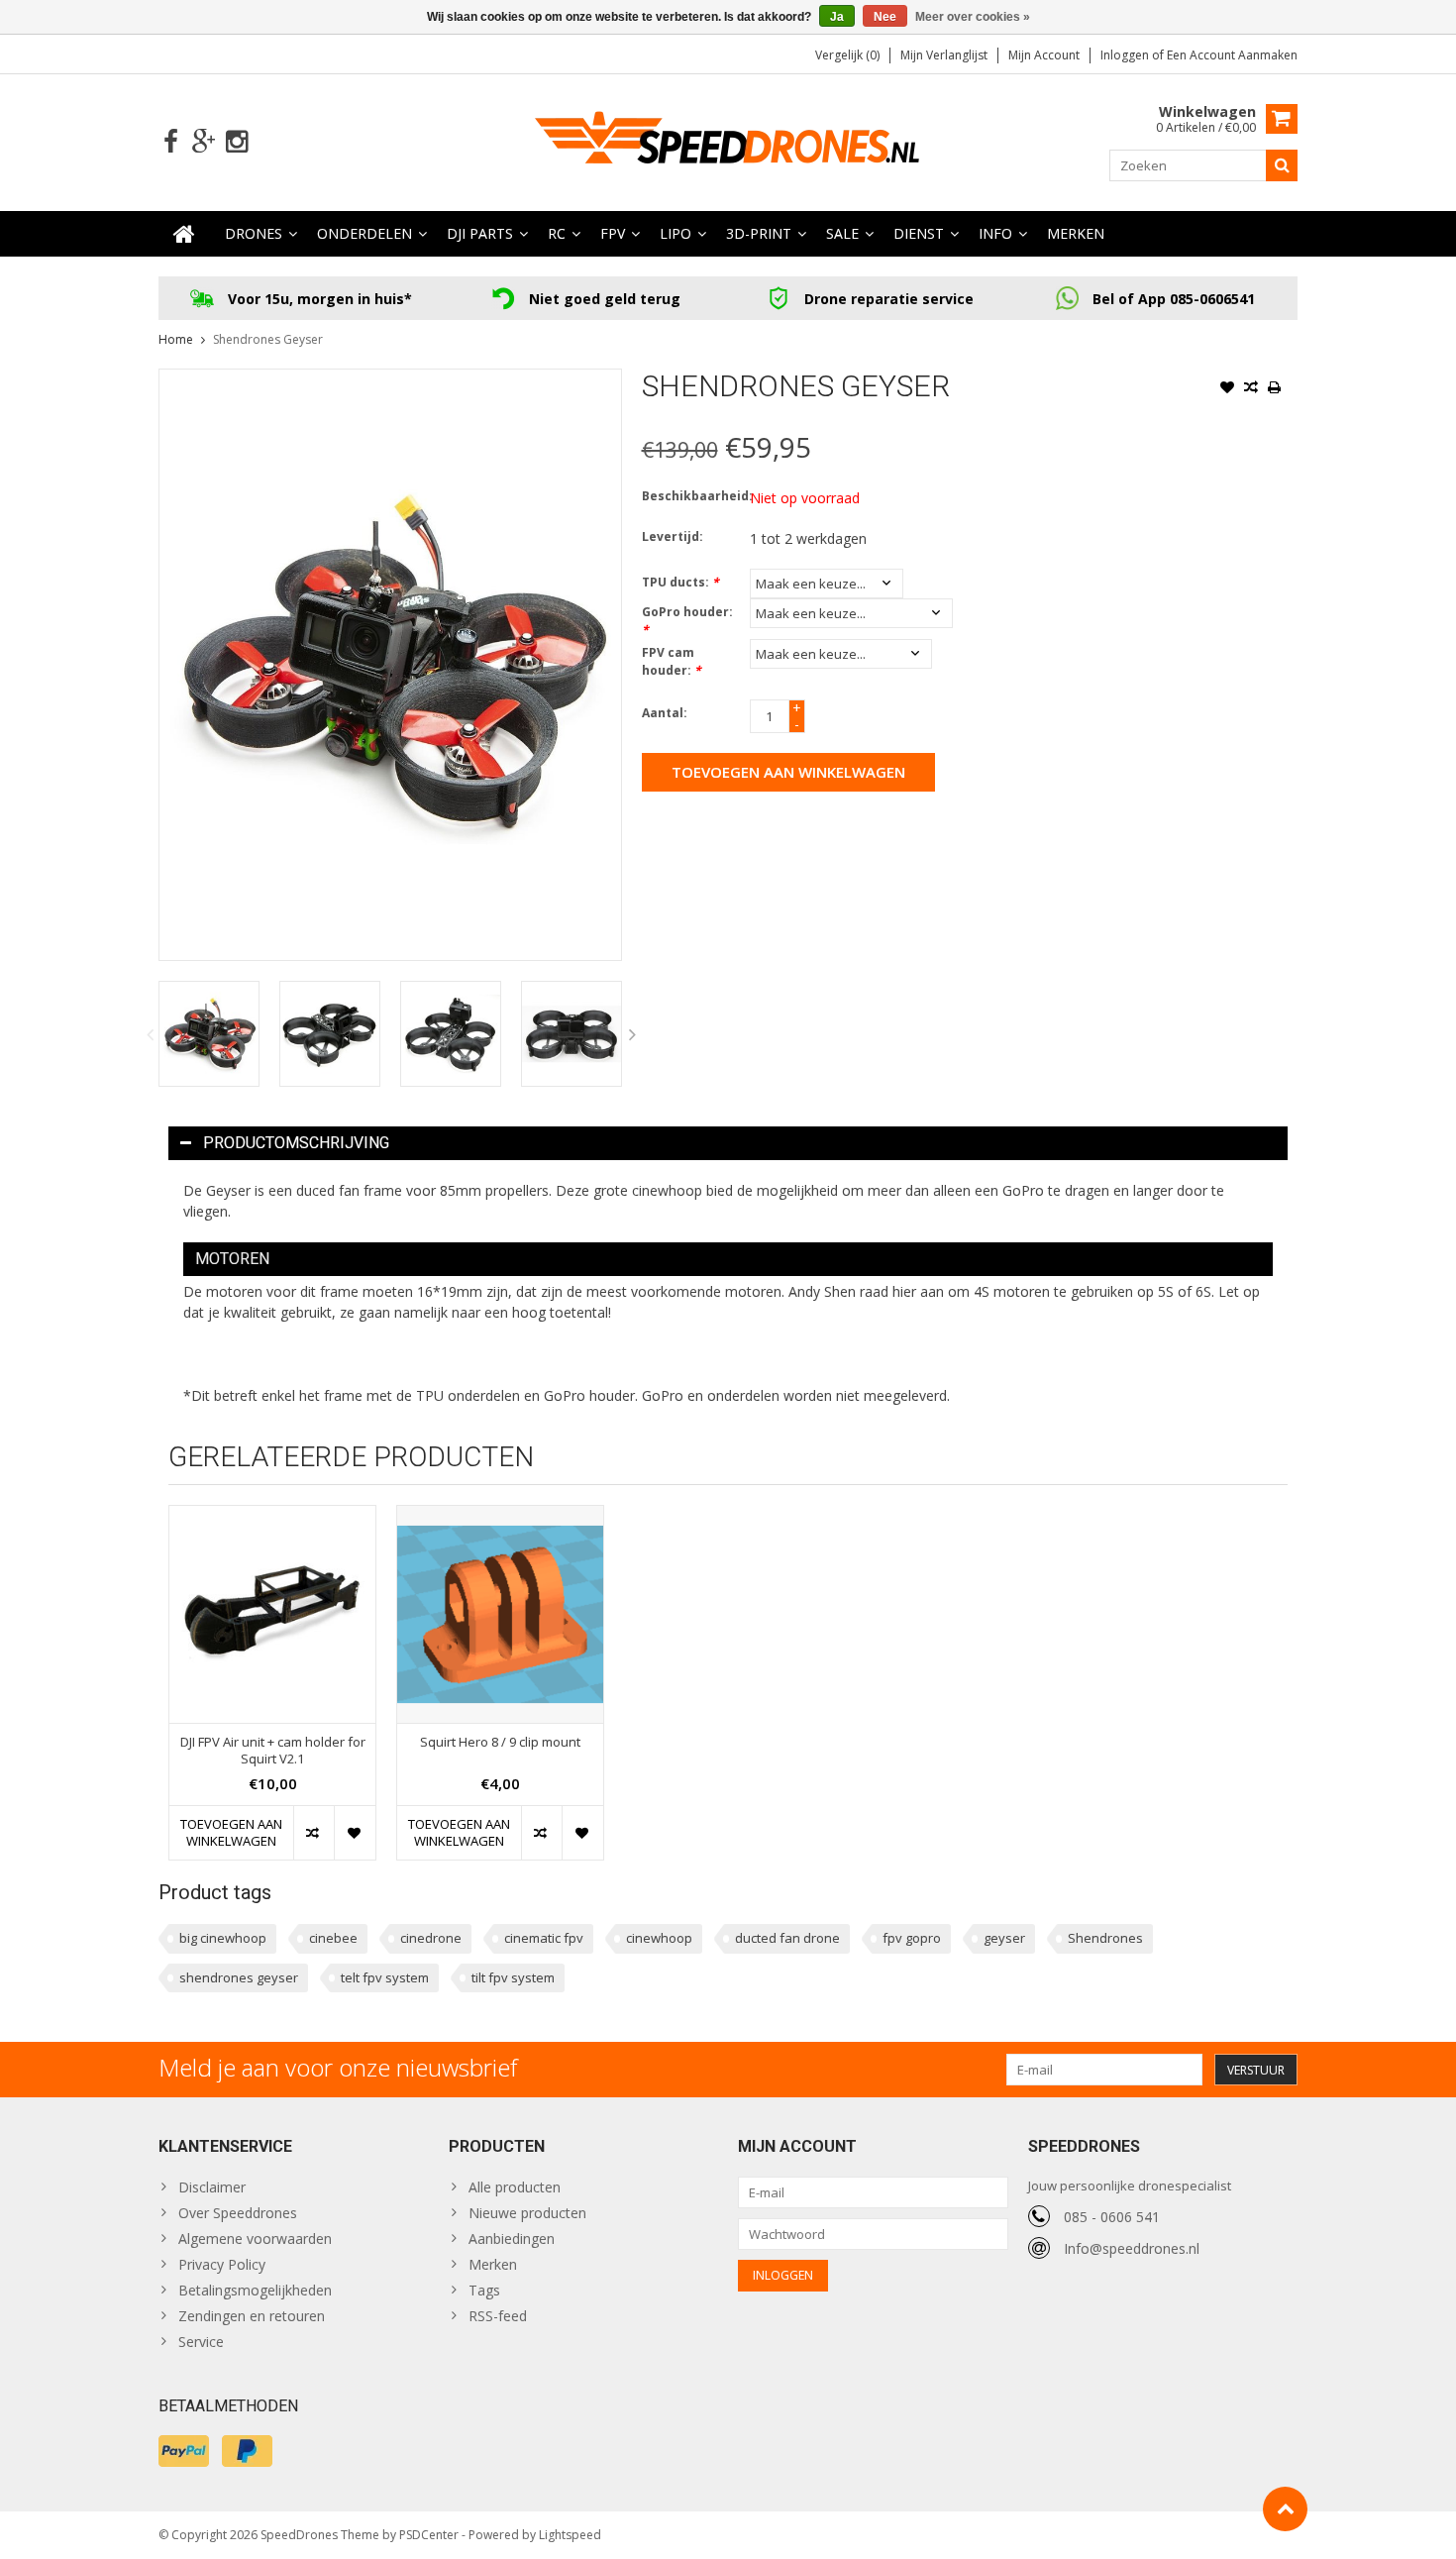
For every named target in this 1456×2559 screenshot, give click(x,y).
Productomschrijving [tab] (296, 1143)
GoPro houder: (687, 621)
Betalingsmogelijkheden (255, 2290)
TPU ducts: (680, 582)
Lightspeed (570, 2535)
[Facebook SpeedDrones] (171, 142)
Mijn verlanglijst (944, 55)
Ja (837, 17)
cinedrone (431, 1938)
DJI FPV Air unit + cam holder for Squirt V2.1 (273, 1751)
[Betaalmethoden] (184, 2451)
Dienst (919, 233)
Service (201, 2342)
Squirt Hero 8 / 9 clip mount (500, 1742)
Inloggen (1126, 55)
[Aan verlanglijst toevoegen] (1227, 389)
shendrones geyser (239, 1977)
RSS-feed (498, 2316)
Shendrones (1105, 1938)
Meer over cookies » (973, 17)
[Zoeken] (1282, 165)
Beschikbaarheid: (691, 496)
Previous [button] (150, 1034)
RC (557, 233)
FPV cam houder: (672, 661)
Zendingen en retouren (252, 2316)
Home (176, 339)
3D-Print (759, 233)
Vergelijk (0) (847, 55)
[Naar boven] (1285, 2509)
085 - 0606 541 (1112, 2217)
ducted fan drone (787, 1938)
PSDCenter (429, 2535)
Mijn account (1044, 55)
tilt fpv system (513, 1977)
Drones (254, 233)
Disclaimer (212, 2187)
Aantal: (665, 713)
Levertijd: (673, 536)
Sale (842, 233)
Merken (1076, 233)
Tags (484, 2290)
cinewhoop (659, 1938)
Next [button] (633, 1034)
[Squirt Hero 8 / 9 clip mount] (500, 1614)
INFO (995, 233)
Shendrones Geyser (268, 339)
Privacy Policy (222, 2264)
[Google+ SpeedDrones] (204, 142)
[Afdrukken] (1275, 389)
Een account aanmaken (1232, 55)
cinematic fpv (544, 1938)
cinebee (333, 1938)
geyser (1004, 1938)
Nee (885, 17)
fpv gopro (912, 1938)
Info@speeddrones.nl (1132, 2248)
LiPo (676, 233)
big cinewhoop (223, 1938)
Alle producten (515, 2187)
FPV (613, 233)
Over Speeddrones (238, 2213)
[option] (209, 1034)
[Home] (184, 234)
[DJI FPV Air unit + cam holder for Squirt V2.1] (272, 1614)
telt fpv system (385, 1977)
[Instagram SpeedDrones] (236, 142)
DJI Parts (480, 233)
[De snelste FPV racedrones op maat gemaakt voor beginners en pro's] (728, 140)
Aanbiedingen (512, 2239)
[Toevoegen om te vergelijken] (1251, 389)
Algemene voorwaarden (255, 2239)
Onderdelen (364, 233)
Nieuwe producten (527, 2213)
